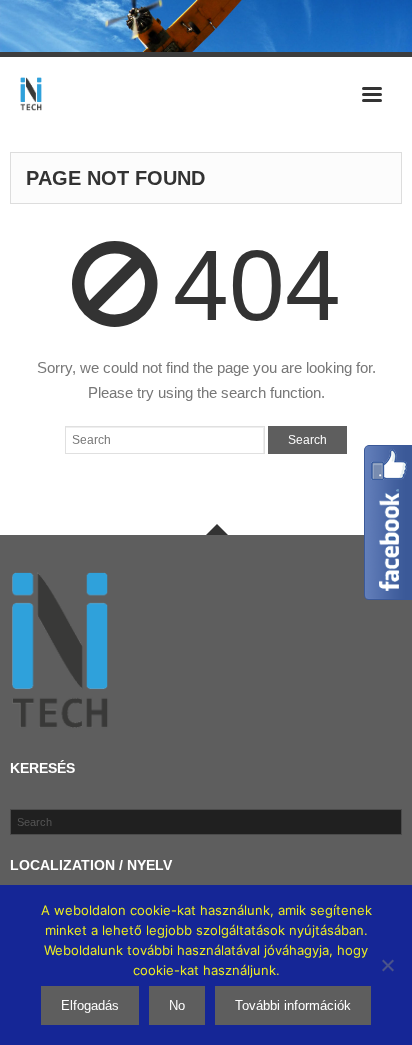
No (177, 1005)
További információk (293, 1005)
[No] (387, 965)
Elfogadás (90, 1005)
